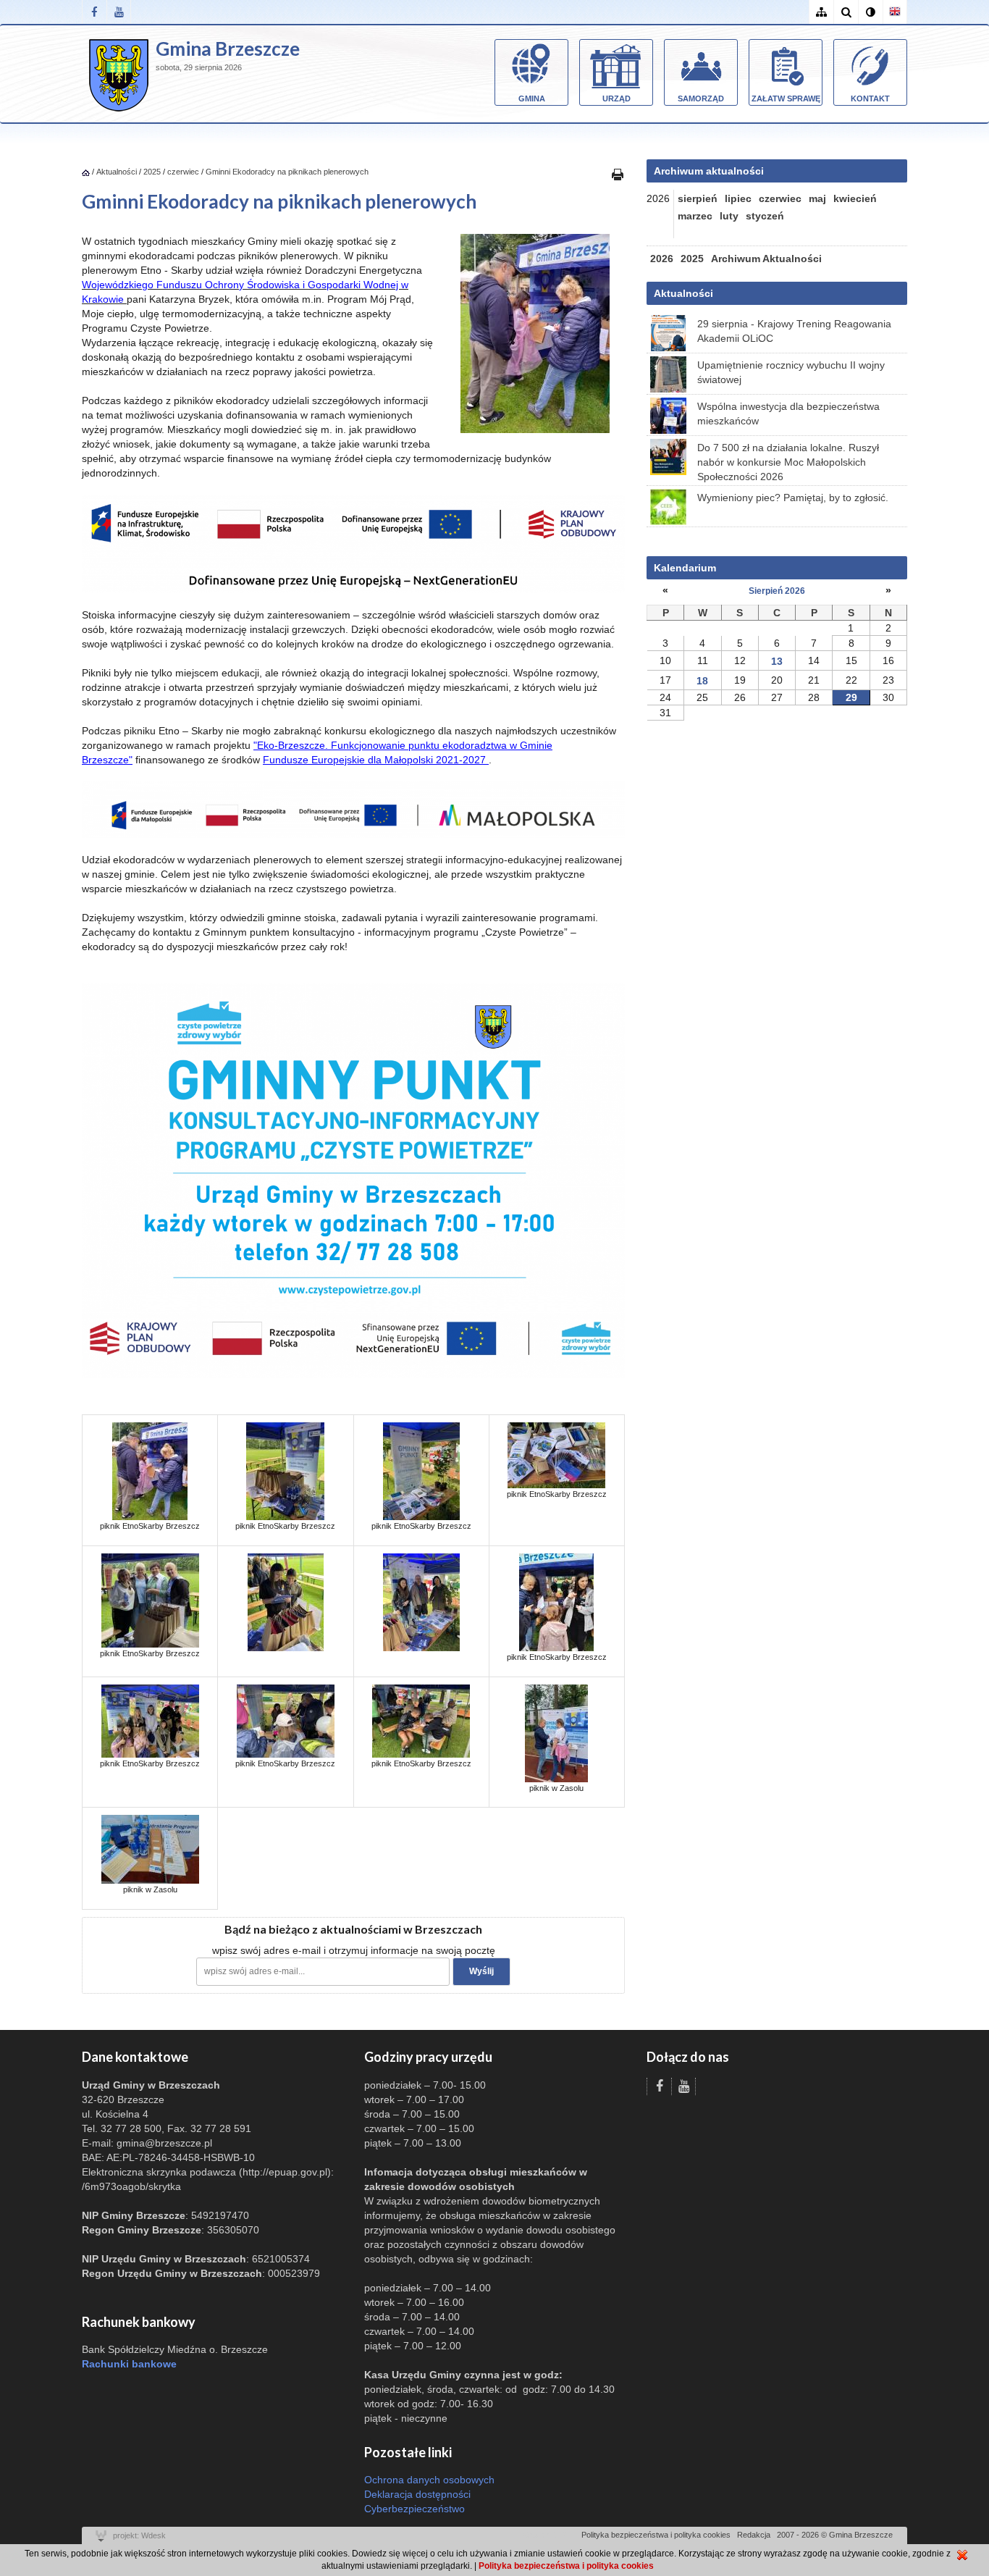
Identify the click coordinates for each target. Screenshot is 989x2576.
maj (817, 198)
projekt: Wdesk (139, 2535)
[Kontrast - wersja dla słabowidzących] (870, 12)
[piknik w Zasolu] (556, 1732)
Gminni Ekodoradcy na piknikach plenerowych (287, 172)
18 (702, 681)
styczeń (765, 216)
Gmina (532, 98)
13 (777, 661)
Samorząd (701, 98)
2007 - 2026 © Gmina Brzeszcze (835, 2535)
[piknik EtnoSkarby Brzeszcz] (150, 1471)
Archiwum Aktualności (766, 259)
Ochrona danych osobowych (429, 2480)
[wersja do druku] (618, 174)
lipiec (738, 198)
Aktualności (117, 172)
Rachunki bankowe (129, 2364)
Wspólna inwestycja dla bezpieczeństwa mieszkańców (788, 414)
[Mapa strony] (821, 12)
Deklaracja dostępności (417, 2494)
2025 (152, 172)
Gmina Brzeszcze (228, 49)
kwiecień (855, 198)
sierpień (698, 198)
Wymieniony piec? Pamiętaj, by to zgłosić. (793, 498)
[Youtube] (119, 12)
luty (729, 216)
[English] (895, 12)
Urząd (616, 98)
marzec (695, 216)
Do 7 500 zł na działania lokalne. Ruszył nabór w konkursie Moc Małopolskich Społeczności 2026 (788, 462)
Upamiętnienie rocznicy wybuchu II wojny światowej (791, 372)
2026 (662, 259)
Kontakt (870, 98)
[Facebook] (94, 12)
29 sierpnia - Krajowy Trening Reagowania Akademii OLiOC (794, 331)
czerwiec (183, 172)
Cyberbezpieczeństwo (414, 2509)
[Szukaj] (846, 12)
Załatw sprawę (786, 98)
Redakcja (754, 2535)
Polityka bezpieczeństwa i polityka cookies (656, 2535)
